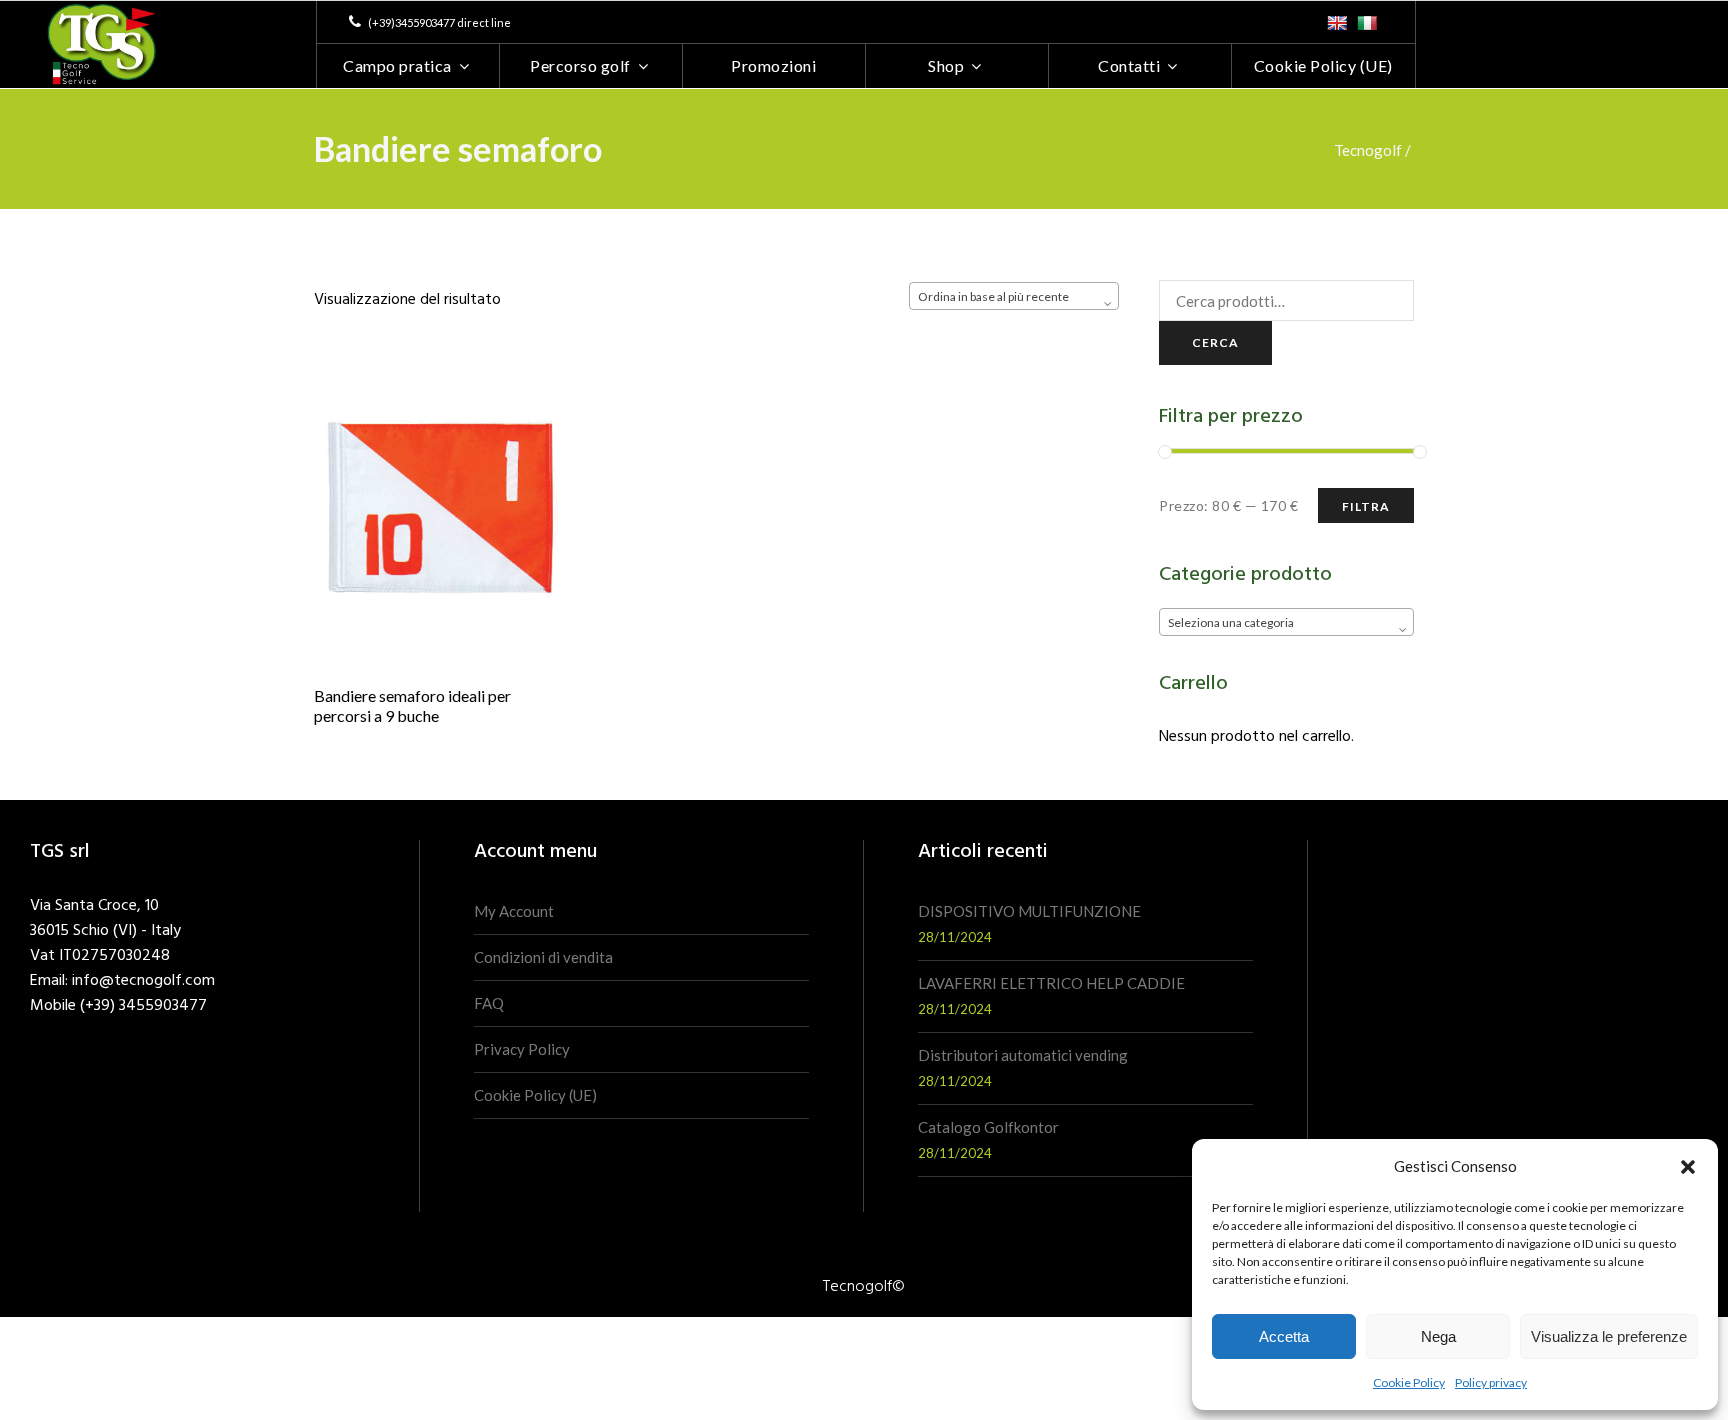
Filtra (1366, 506)
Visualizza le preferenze (1609, 1336)
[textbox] (1286, 623)
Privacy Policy (522, 1049)
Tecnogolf (1368, 150)
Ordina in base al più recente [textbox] (993, 296)
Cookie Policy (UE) (535, 1095)
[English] (1337, 23)
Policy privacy (1491, 1382)
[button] (1688, 1167)
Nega (1438, 1336)
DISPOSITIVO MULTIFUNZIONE (1029, 911)
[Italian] (1367, 23)
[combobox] (1014, 296)
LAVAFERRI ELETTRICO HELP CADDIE (1051, 983)
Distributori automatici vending (1023, 1055)
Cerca (1215, 342)
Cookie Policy (1409, 1382)
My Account (514, 911)
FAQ (489, 1003)
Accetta (1284, 1336)
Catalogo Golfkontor (988, 1127)
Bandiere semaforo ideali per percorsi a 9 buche (412, 706)
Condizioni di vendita (543, 957)
